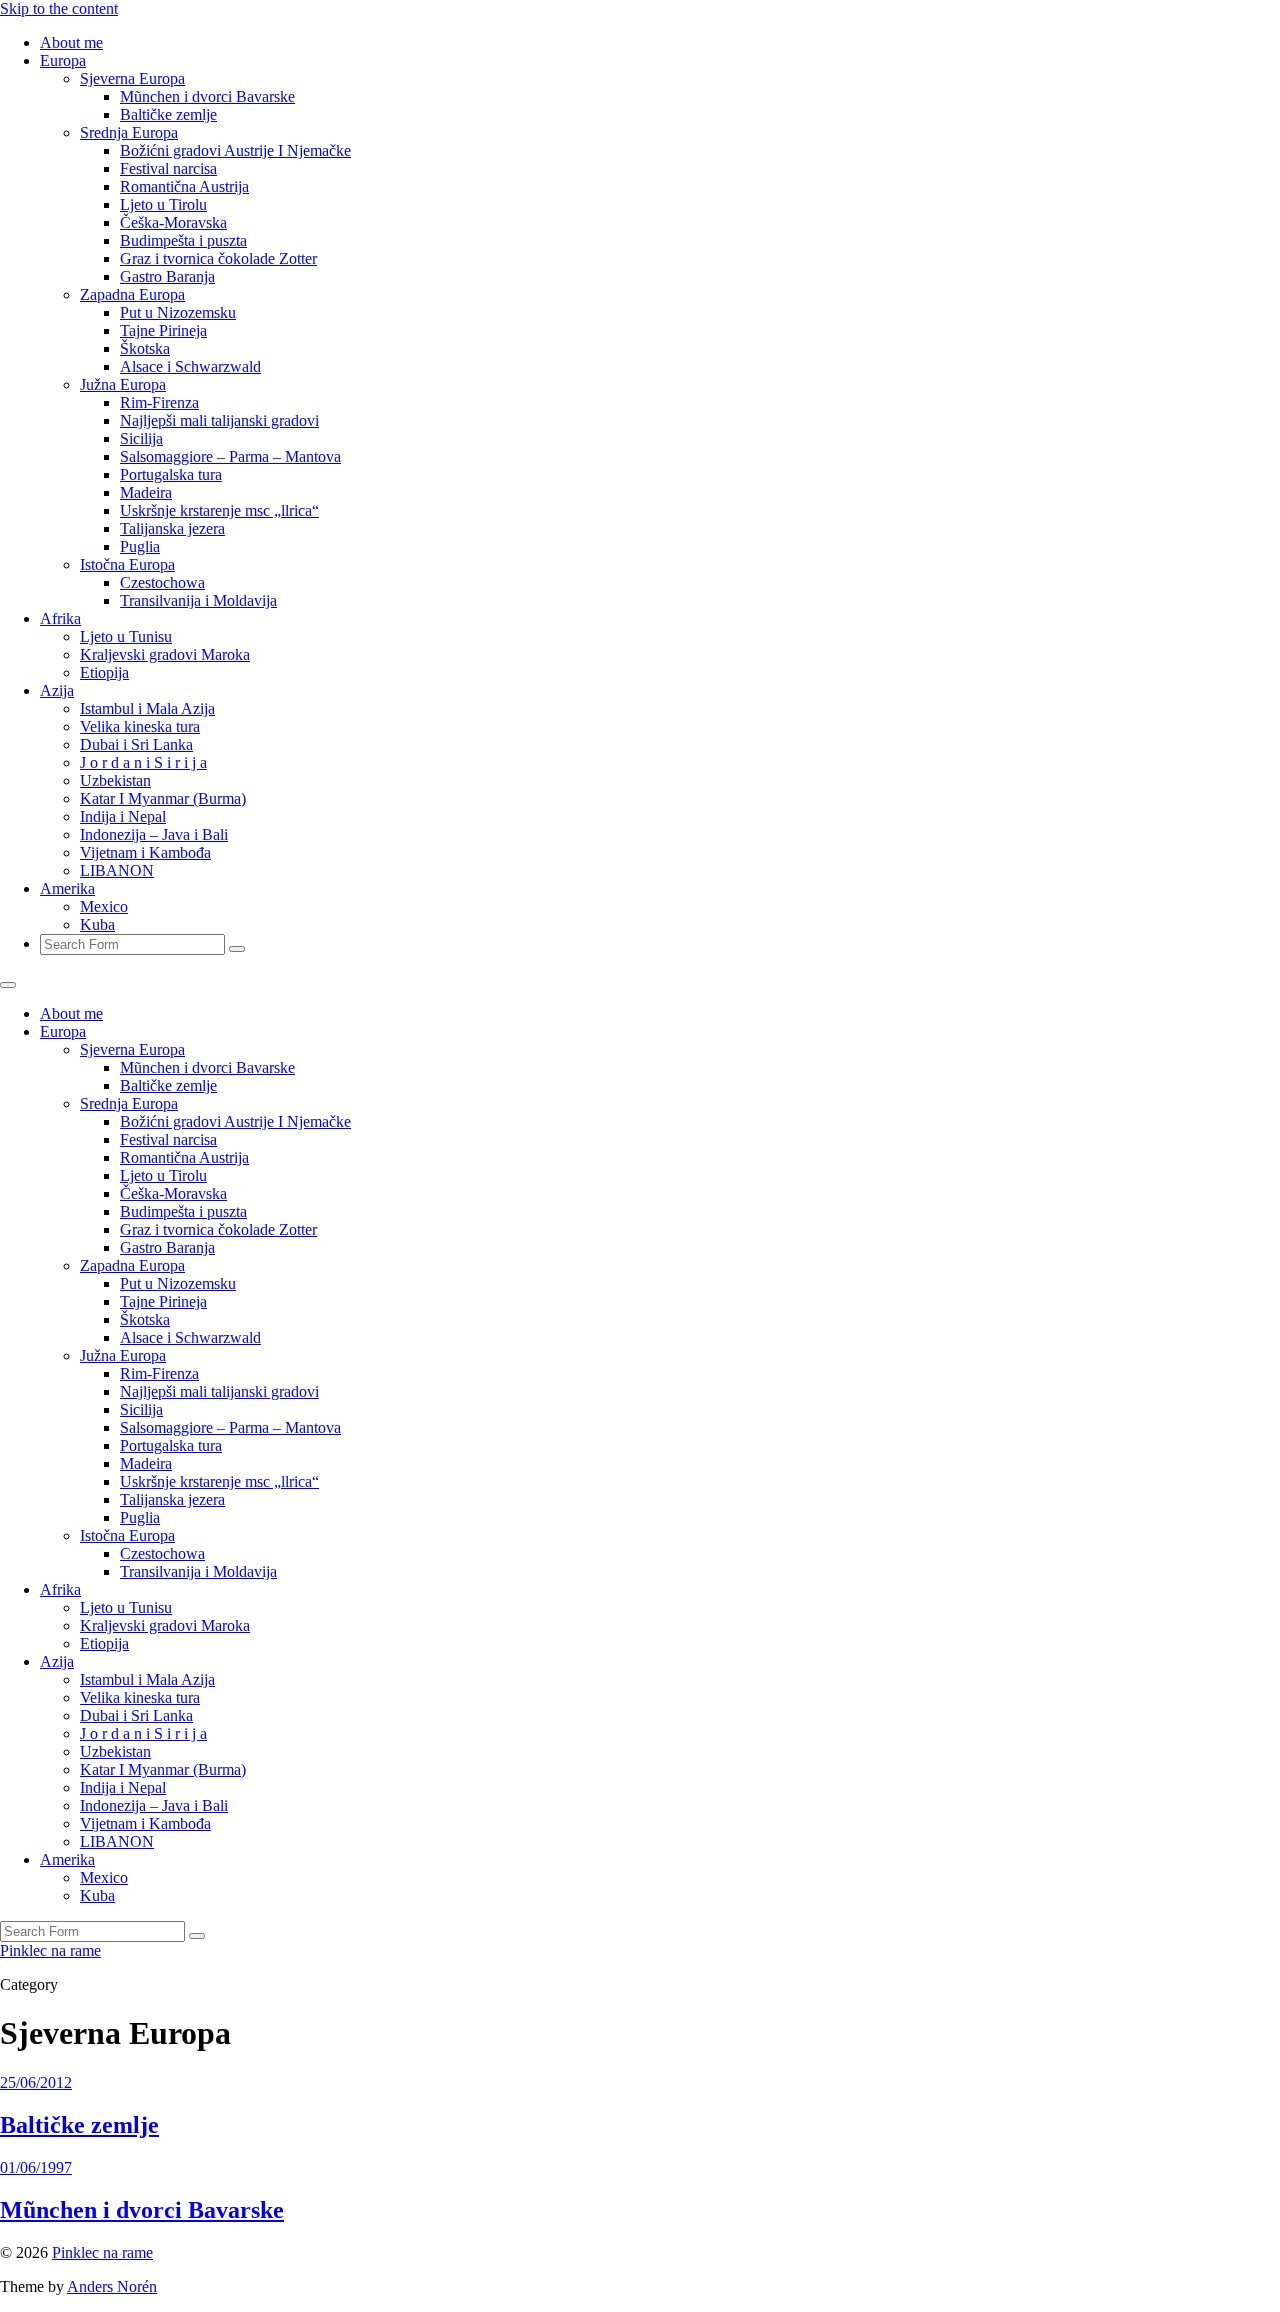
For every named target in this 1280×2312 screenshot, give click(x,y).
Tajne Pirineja (163, 330)
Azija (57, 690)
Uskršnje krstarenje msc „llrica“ (219, 510)
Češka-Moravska (173, 222)
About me (71, 42)
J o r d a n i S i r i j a (143, 762)
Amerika (67, 888)
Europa (63, 60)
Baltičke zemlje (168, 114)
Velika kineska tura (140, 726)
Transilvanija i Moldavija (198, 600)
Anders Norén (112, 2286)
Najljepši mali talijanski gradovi (219, 420)
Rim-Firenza (159, 402)
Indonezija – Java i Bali (154, 834)
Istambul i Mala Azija (147, 708)
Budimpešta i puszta (183, 240)
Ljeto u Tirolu (163, 204)
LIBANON (117, 870)
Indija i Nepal (123, 816)
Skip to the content (59, 8)
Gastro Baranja (167, 276)
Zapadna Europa (132, 294)
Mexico (104, 906)
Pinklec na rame (50, 1950)
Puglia (140, 546)
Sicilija (141, 438)
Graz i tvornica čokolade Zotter (218, 258)
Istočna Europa (127, 564)
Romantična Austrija (184, 186)
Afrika (60, 618)
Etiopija (104, 672)
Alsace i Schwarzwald (190, 366)
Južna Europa (123, 384)
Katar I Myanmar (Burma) (163, 798)
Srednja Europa (129, 132)
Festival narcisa (168, 168)
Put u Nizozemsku (178, 312)
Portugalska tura (171, 474)
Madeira (146, 492)
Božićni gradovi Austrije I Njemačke (235, 150)
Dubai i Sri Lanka (136, 744)
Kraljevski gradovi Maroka (165, 654)
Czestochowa (162, 582)
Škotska (145, 348)
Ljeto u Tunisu (126, 636)
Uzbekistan (115, 780)
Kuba (97, 924)
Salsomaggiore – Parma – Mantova (230, 456)
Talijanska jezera (172, 528)
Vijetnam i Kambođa (145, 852)
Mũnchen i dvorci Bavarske (207, 96)
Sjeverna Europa (132, 78)
